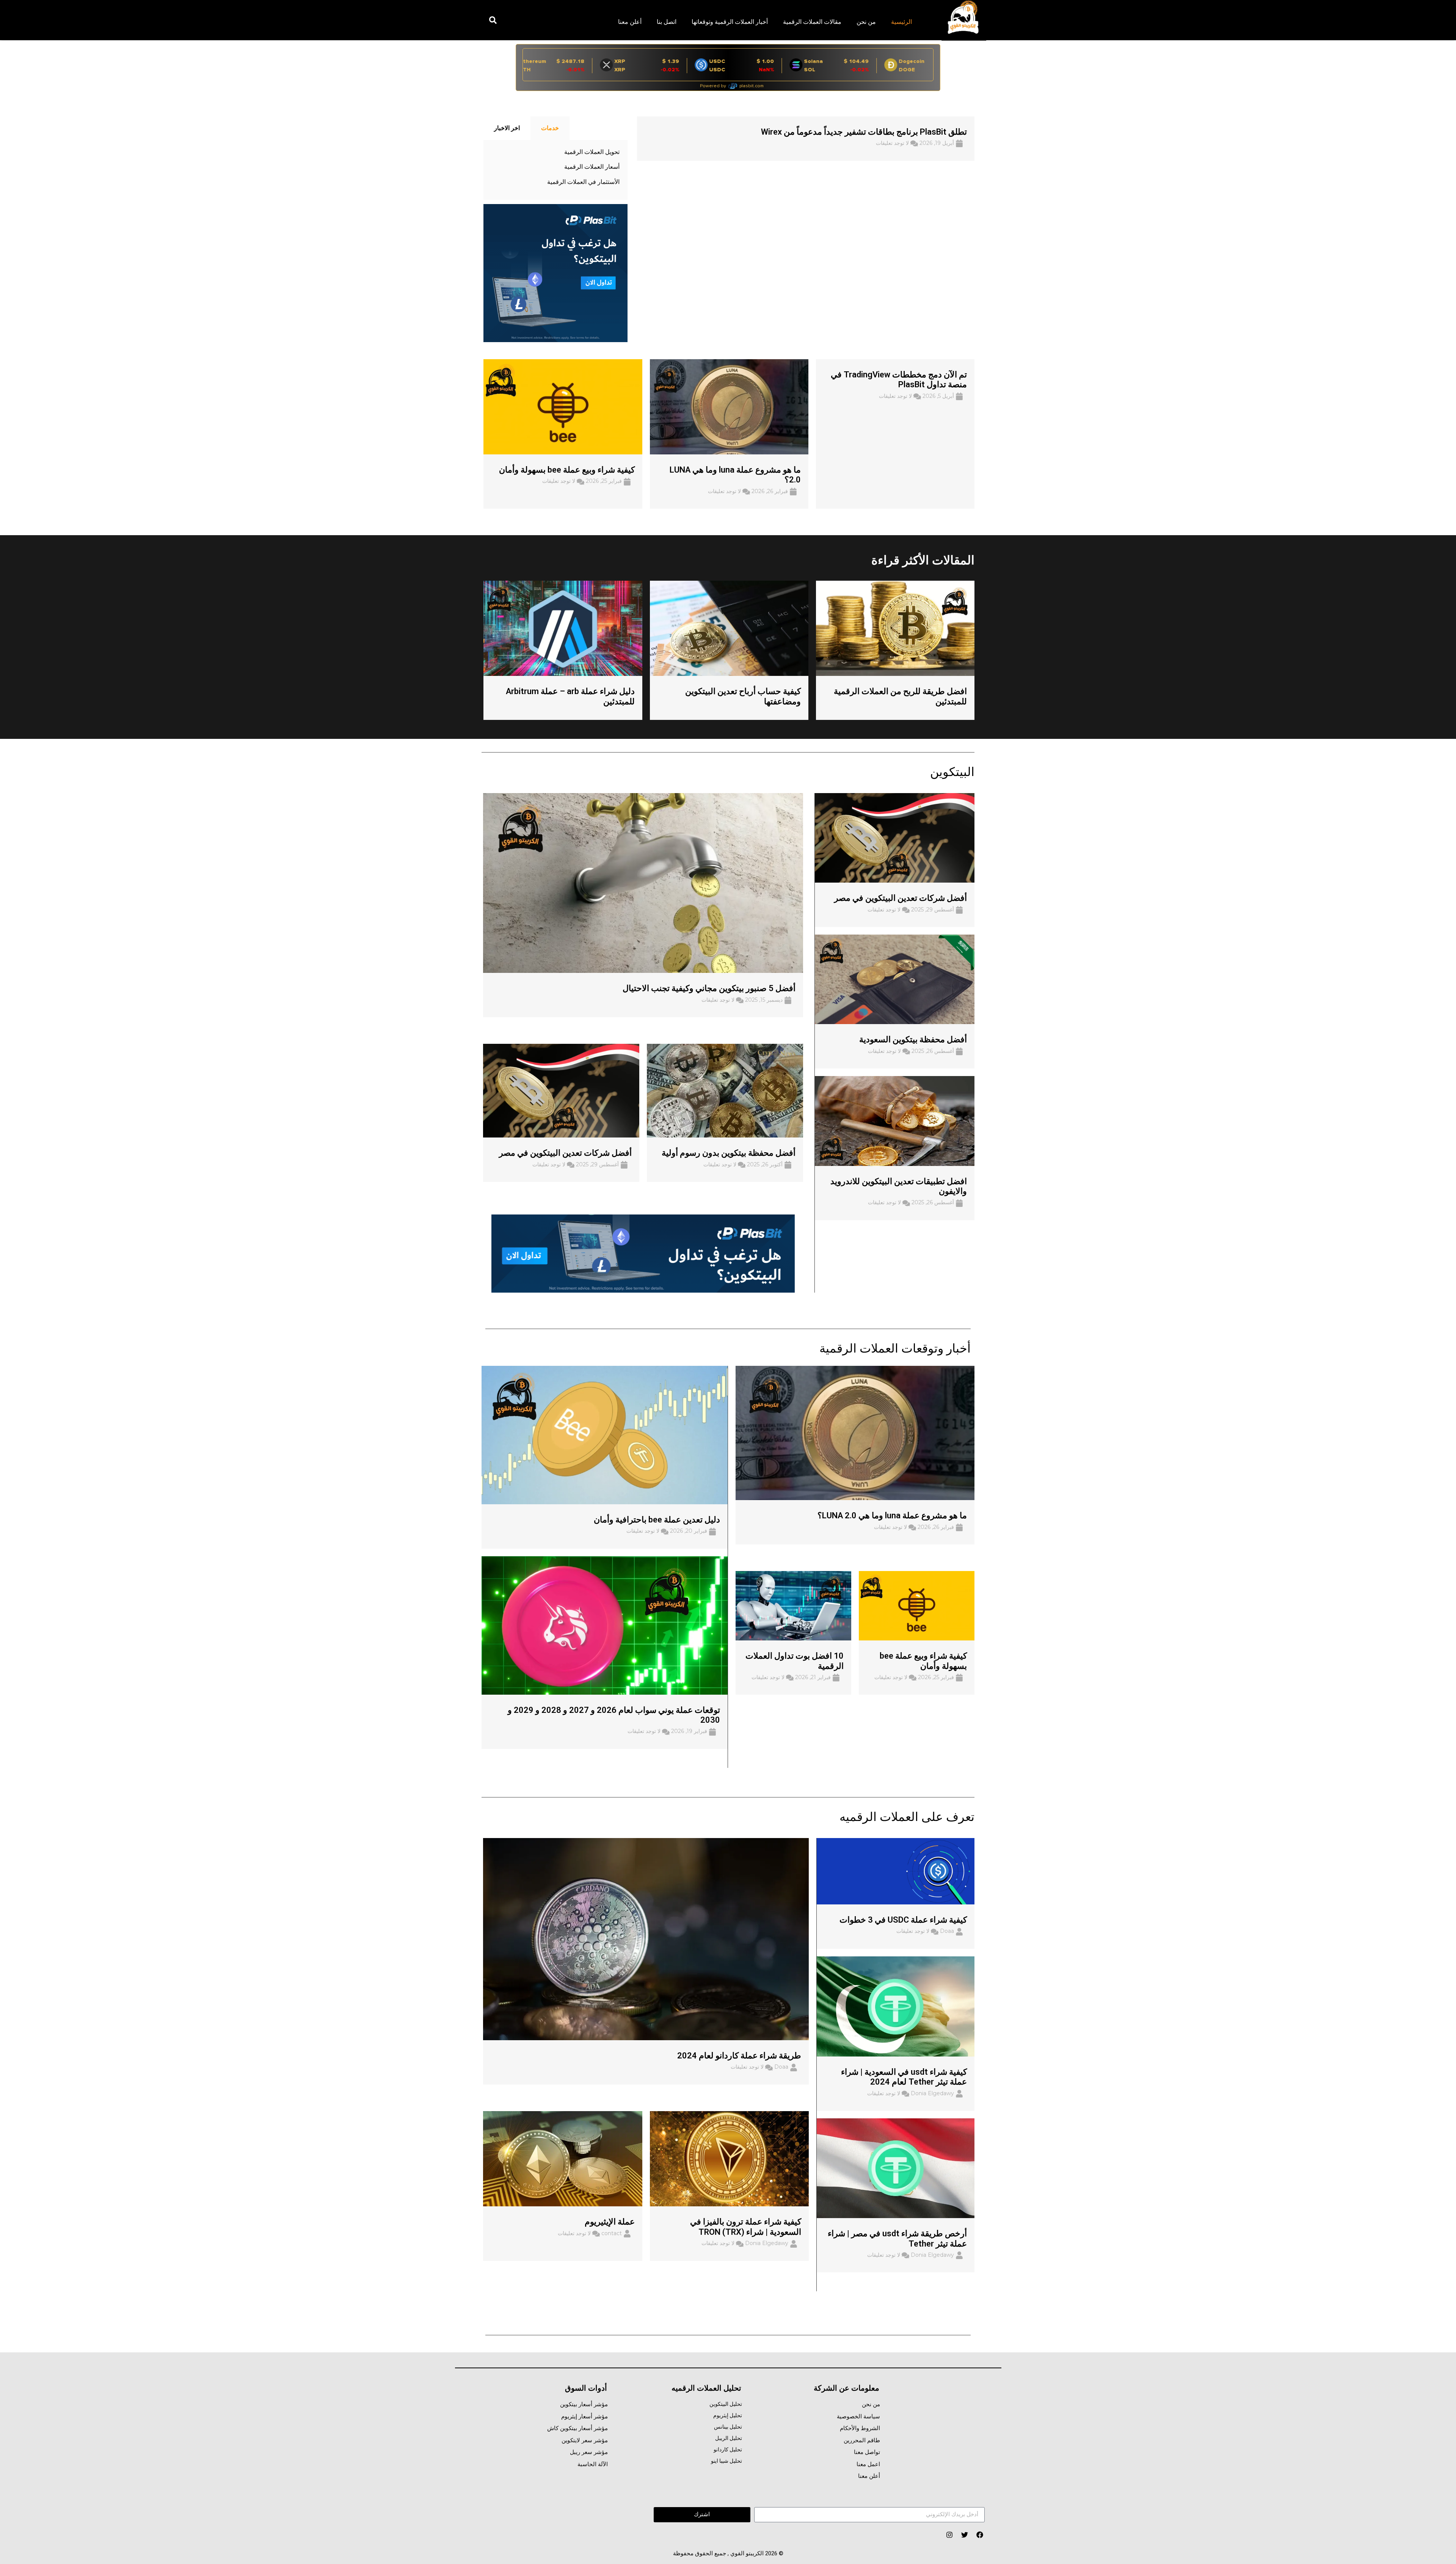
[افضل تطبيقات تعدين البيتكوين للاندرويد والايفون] (895, 1120)
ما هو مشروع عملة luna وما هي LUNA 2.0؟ (892, 1515)
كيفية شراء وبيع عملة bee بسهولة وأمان (567, 470)
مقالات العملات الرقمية (812, 22)
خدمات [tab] (550, 128)
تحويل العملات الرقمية (592, 152)
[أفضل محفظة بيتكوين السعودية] (895, 979)
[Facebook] (980, 2535)
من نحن (866, 22)
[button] (493, 20)
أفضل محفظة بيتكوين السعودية (913, 1039)
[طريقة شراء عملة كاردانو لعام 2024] (646, 1939)
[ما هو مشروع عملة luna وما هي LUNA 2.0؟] (855, 1433)
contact (612, 2233)
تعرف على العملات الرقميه (907, 1817)
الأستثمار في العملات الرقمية (583, 182)
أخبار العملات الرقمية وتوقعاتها (730, 22)
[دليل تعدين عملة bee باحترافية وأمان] (605, 1434)
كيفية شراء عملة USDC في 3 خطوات (903, 1920)
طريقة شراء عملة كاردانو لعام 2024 (739, 2056)
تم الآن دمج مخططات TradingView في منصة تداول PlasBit (899, 379)
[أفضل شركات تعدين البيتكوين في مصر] (895, 837)
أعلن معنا (630, 22)
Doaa (947, 1931)
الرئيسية (901, 22)
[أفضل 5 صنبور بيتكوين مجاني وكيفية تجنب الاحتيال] (643, 882)
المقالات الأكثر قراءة (923, 560)
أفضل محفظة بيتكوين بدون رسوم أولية (729, 1153)
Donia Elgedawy (932, 2093)
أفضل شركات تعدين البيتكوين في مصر (901, 898)
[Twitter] (964, 2535)
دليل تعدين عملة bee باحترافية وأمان (657, 1520)
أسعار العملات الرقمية (592, 167)
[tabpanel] (555, 170)
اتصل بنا (667, 22)
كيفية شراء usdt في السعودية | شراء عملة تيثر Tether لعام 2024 (904, 2077)
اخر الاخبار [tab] (507, 128)
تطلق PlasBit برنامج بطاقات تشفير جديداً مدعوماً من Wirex (864, 132)
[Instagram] (949, 2535)
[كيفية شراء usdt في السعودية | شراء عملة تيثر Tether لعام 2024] (896, 2006)
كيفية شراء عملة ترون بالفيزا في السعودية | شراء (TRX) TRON (746, 2227)
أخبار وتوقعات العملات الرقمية (895, 1348)
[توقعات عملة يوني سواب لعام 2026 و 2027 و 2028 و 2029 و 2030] (605, 1625)
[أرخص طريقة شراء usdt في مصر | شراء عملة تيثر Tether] (896, 2168)
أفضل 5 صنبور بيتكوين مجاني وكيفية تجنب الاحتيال (709, 988)
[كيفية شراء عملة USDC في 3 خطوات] (896, 1871)
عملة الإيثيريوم (610, 2222)
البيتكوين (952, 772)
